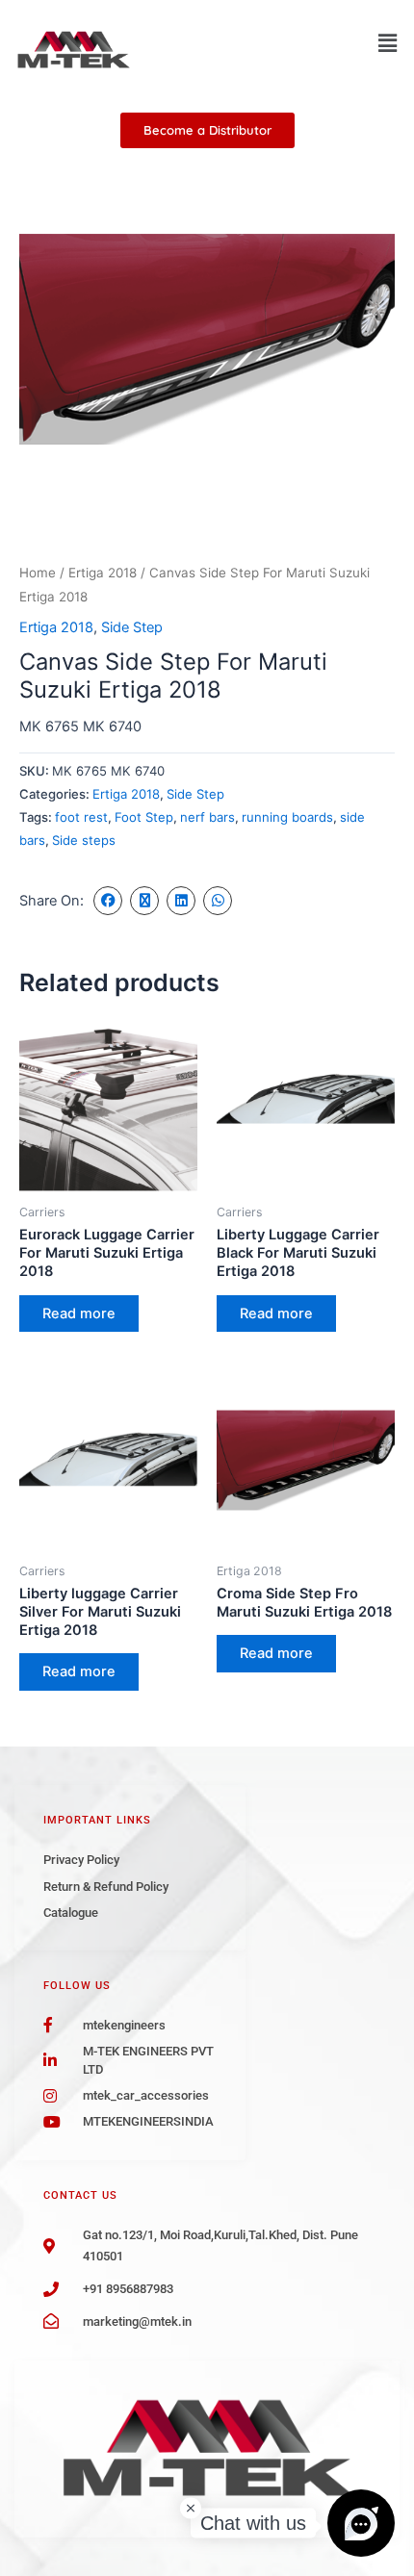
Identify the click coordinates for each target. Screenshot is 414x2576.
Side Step (132, 627)
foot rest (81, 817)
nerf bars (207, 817)
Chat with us (253, 2523)
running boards (287, 817)
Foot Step (144, 817)
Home (38, 573)
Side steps (84, 840)
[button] (388, 43)
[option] (207, 345)
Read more (79, 1314)
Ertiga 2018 (103, 573)
